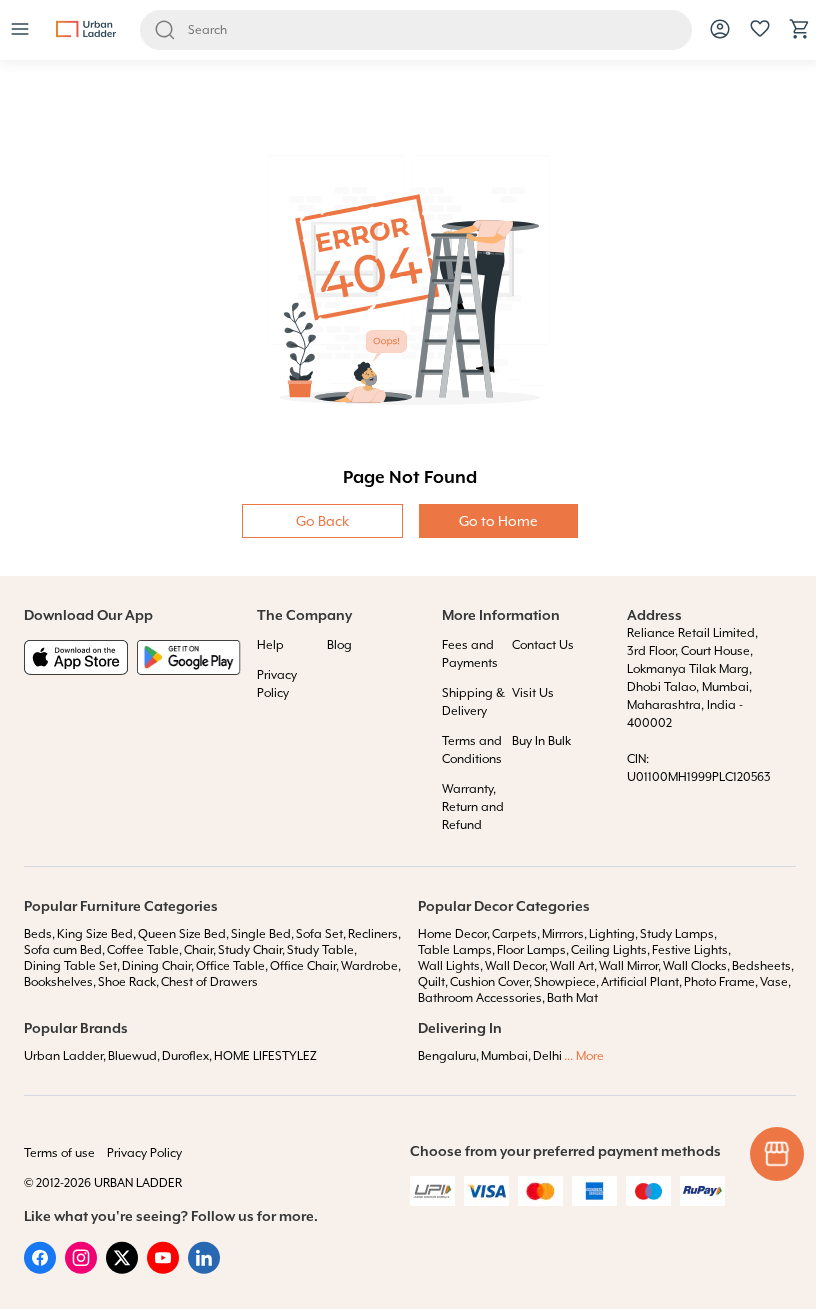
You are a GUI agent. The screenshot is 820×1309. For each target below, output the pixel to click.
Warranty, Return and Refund (473, 807)
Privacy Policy (144, 1153)
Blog (339, 645)
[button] (20, 30)
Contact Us (543, 645)
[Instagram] (81, 1269)
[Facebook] (40, 1269)
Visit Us (533, 693)
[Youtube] (163, 1269)
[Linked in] (204, 1269)
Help (270, 645)
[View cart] (800, 36)
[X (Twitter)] (122, 1269)
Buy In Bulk (541, 741)
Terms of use (59, 1153)
